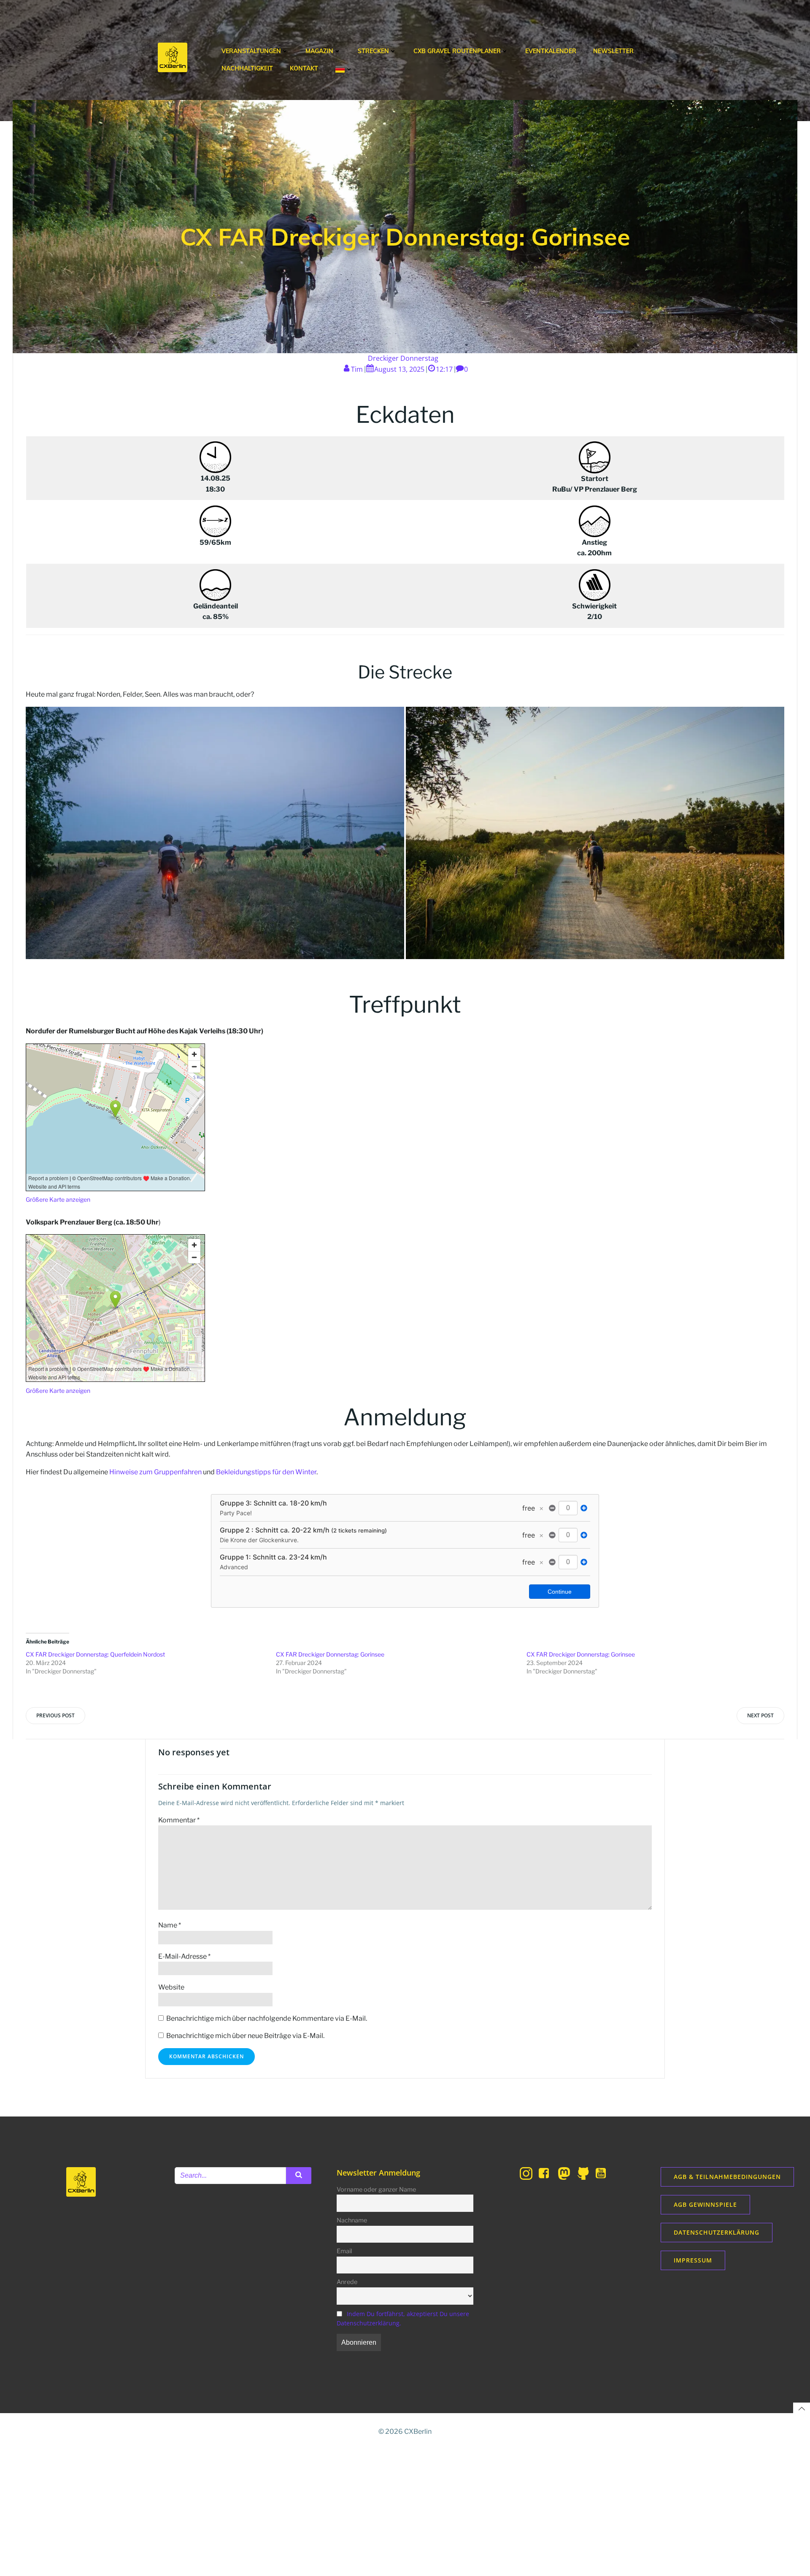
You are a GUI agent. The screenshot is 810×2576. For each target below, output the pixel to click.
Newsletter (613, 51)
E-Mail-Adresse (184, 1956)
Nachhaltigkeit (247, 68)
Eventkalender (551, 51)
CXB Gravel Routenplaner (457, 51)
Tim (357, 369)
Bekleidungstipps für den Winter (266, 1472)
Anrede (347, 2282)
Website (171, 1987)
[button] (215, 833)
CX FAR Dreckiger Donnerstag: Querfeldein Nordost (95, 1654)
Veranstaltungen (251, 51)
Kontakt (304, 68)
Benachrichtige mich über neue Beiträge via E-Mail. (245, 2036)
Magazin (319, 51)
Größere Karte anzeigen (58, 1199)
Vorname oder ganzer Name (376, 2189)
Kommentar (179, 1820)
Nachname (352, 2220)
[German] (344, 69)
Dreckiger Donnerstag (403, 358)
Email (344, 2251)
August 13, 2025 (399, 369)
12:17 (444, 369)
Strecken (373, 51)
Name (170, 1925)
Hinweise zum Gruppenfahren (155, 1472)
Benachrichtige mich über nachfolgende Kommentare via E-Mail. (267, 2018)
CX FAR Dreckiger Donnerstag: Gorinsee (330, 1654)
